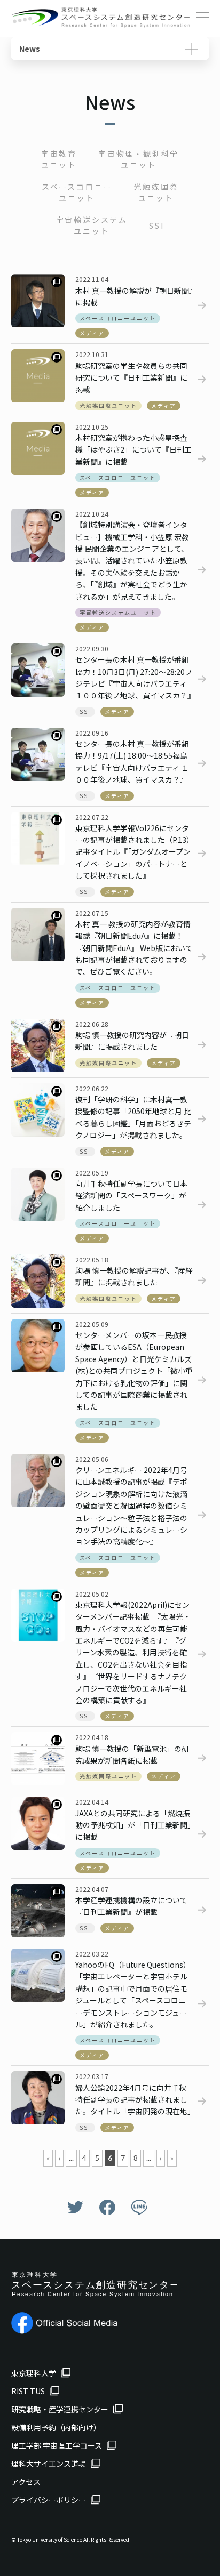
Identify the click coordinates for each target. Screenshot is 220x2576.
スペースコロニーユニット (77, 192)
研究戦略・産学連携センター (60, 2409)
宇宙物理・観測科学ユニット (139, 159)
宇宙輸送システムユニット (92, 225)
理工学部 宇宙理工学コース (57, 2445)
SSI (156, 226)
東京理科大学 (34, 2373)
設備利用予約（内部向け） (56, 2427)
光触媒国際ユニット (156, 192)
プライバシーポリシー (49, 2500)
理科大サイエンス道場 (49, 2464)
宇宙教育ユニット (59, 159)
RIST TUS (28, 2391)
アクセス (26, 2482)
